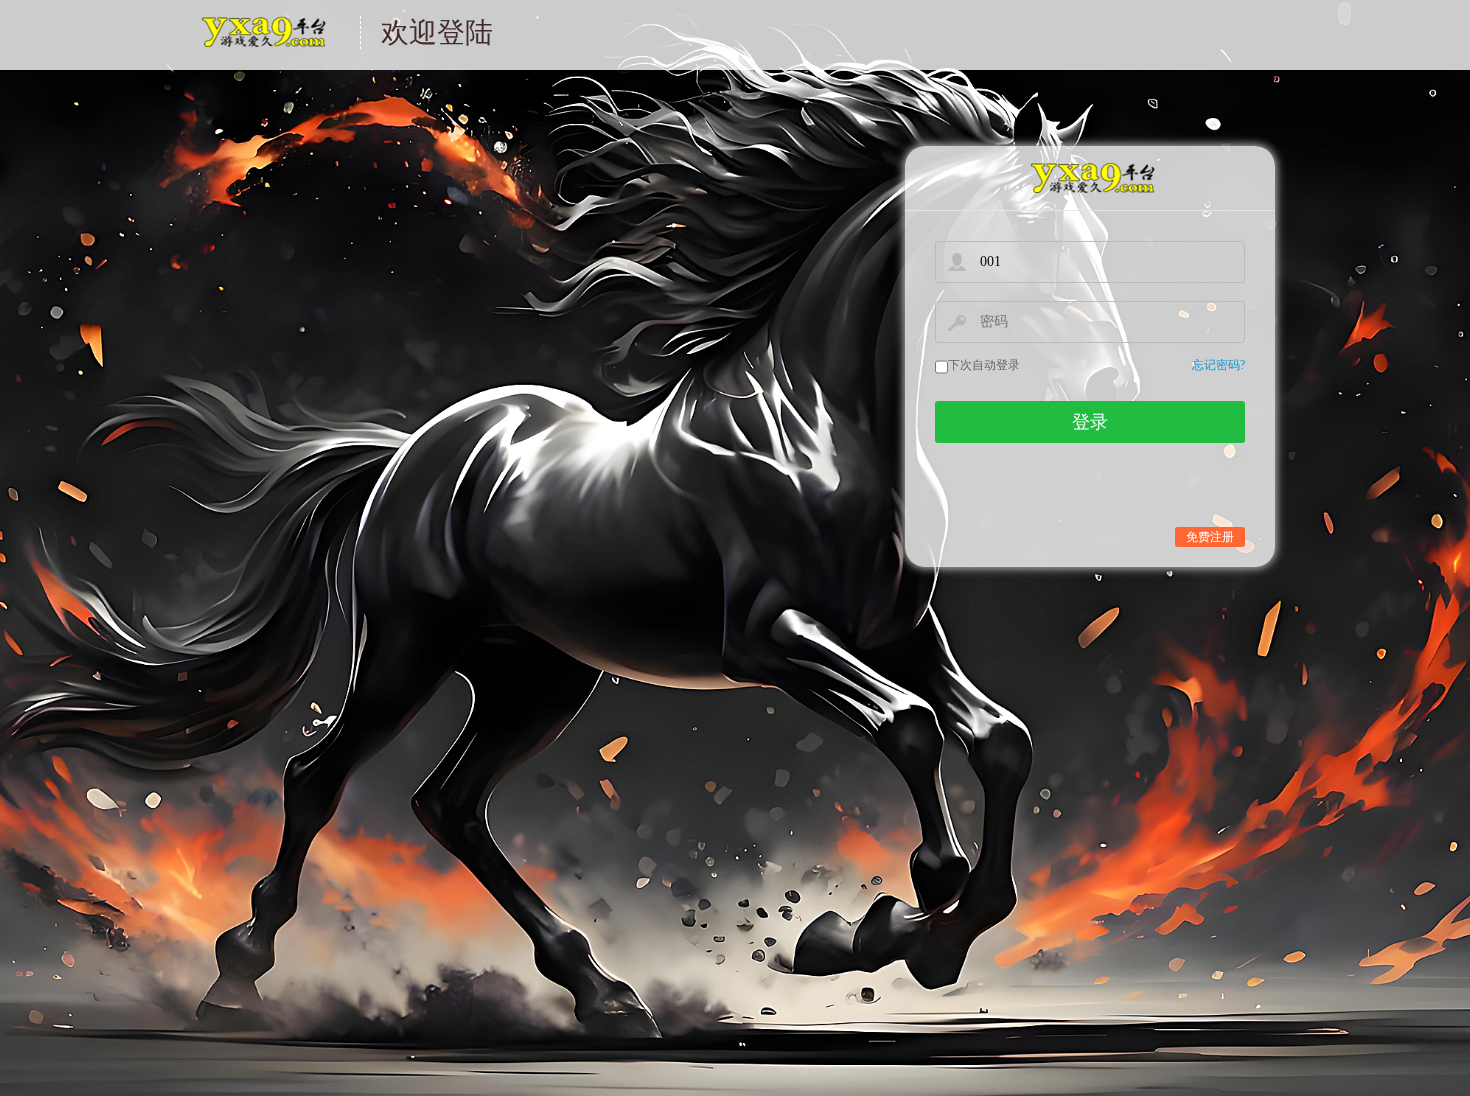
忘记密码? (1218, 365)
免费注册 (1210, 537)
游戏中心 (262, 44)
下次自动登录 (984, 365)
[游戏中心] (1090, 179)
